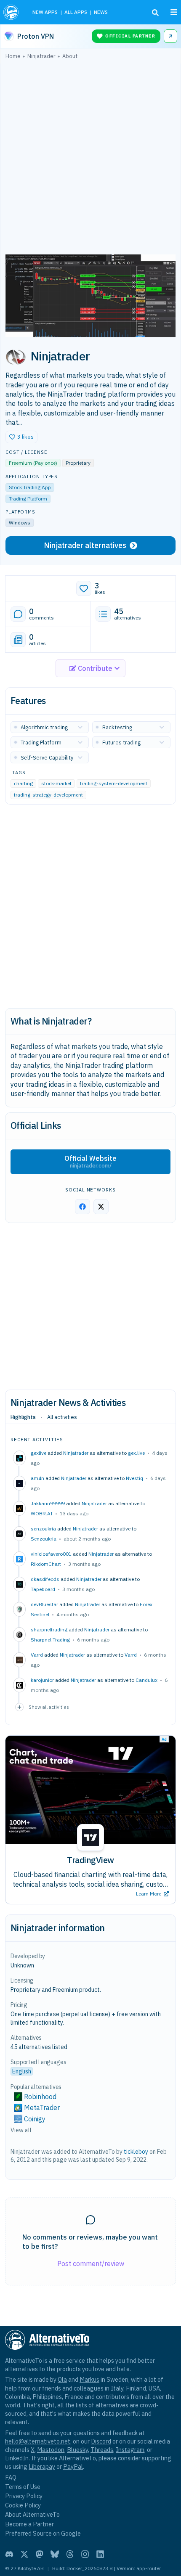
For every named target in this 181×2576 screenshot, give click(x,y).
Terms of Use (23, 2487)
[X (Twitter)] (24, 2554)
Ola (62, 2379)
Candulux (146, 1680)
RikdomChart (46, 1564)
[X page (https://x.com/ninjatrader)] (101, 1207)
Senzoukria (44, 1539)
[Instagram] (85, 2554)
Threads (102, 2450)
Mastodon (51, 2450)
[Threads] (70, 2554)
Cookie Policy (23, 2505)
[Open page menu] (174, 12)
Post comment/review (91, 2264)
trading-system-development (114, 783)
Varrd (131, 1655)
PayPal (73, 2466)
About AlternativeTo (32, 2514)
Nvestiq (134, 1478)
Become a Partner (29, 2524)
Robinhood (40, 2097)
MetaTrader (42, 2107)
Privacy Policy (24, 2496)
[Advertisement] (90, 159)
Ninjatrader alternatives (85, 545)
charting (23, 783)
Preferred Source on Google (43, 2533)
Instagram (130, 2450)
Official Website (90, 1162)
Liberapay (42, 2466)
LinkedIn (17, 2458)
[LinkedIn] (100, 2554)
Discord (101, 2441)
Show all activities (49, 1707)
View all (21, 2130)
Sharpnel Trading (50, 1640)
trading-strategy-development (48, 795)
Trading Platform (28, 499)
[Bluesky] (55, 2554)
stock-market (56, 783)
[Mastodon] (40, 2554)
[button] (21, 437)
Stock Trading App (30, 487)
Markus (89, 2379)
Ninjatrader (76, 1453)
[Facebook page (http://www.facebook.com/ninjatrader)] (83, 1207)
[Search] (155, 13)
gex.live (136, 1453)
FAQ (11, 2477)
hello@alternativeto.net (38, 2441)
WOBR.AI (42, 1513)
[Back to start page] (12, 12)
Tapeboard (43, 1589)
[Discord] (9, 2554)
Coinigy (35, 2119)
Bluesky (77, 2450)
